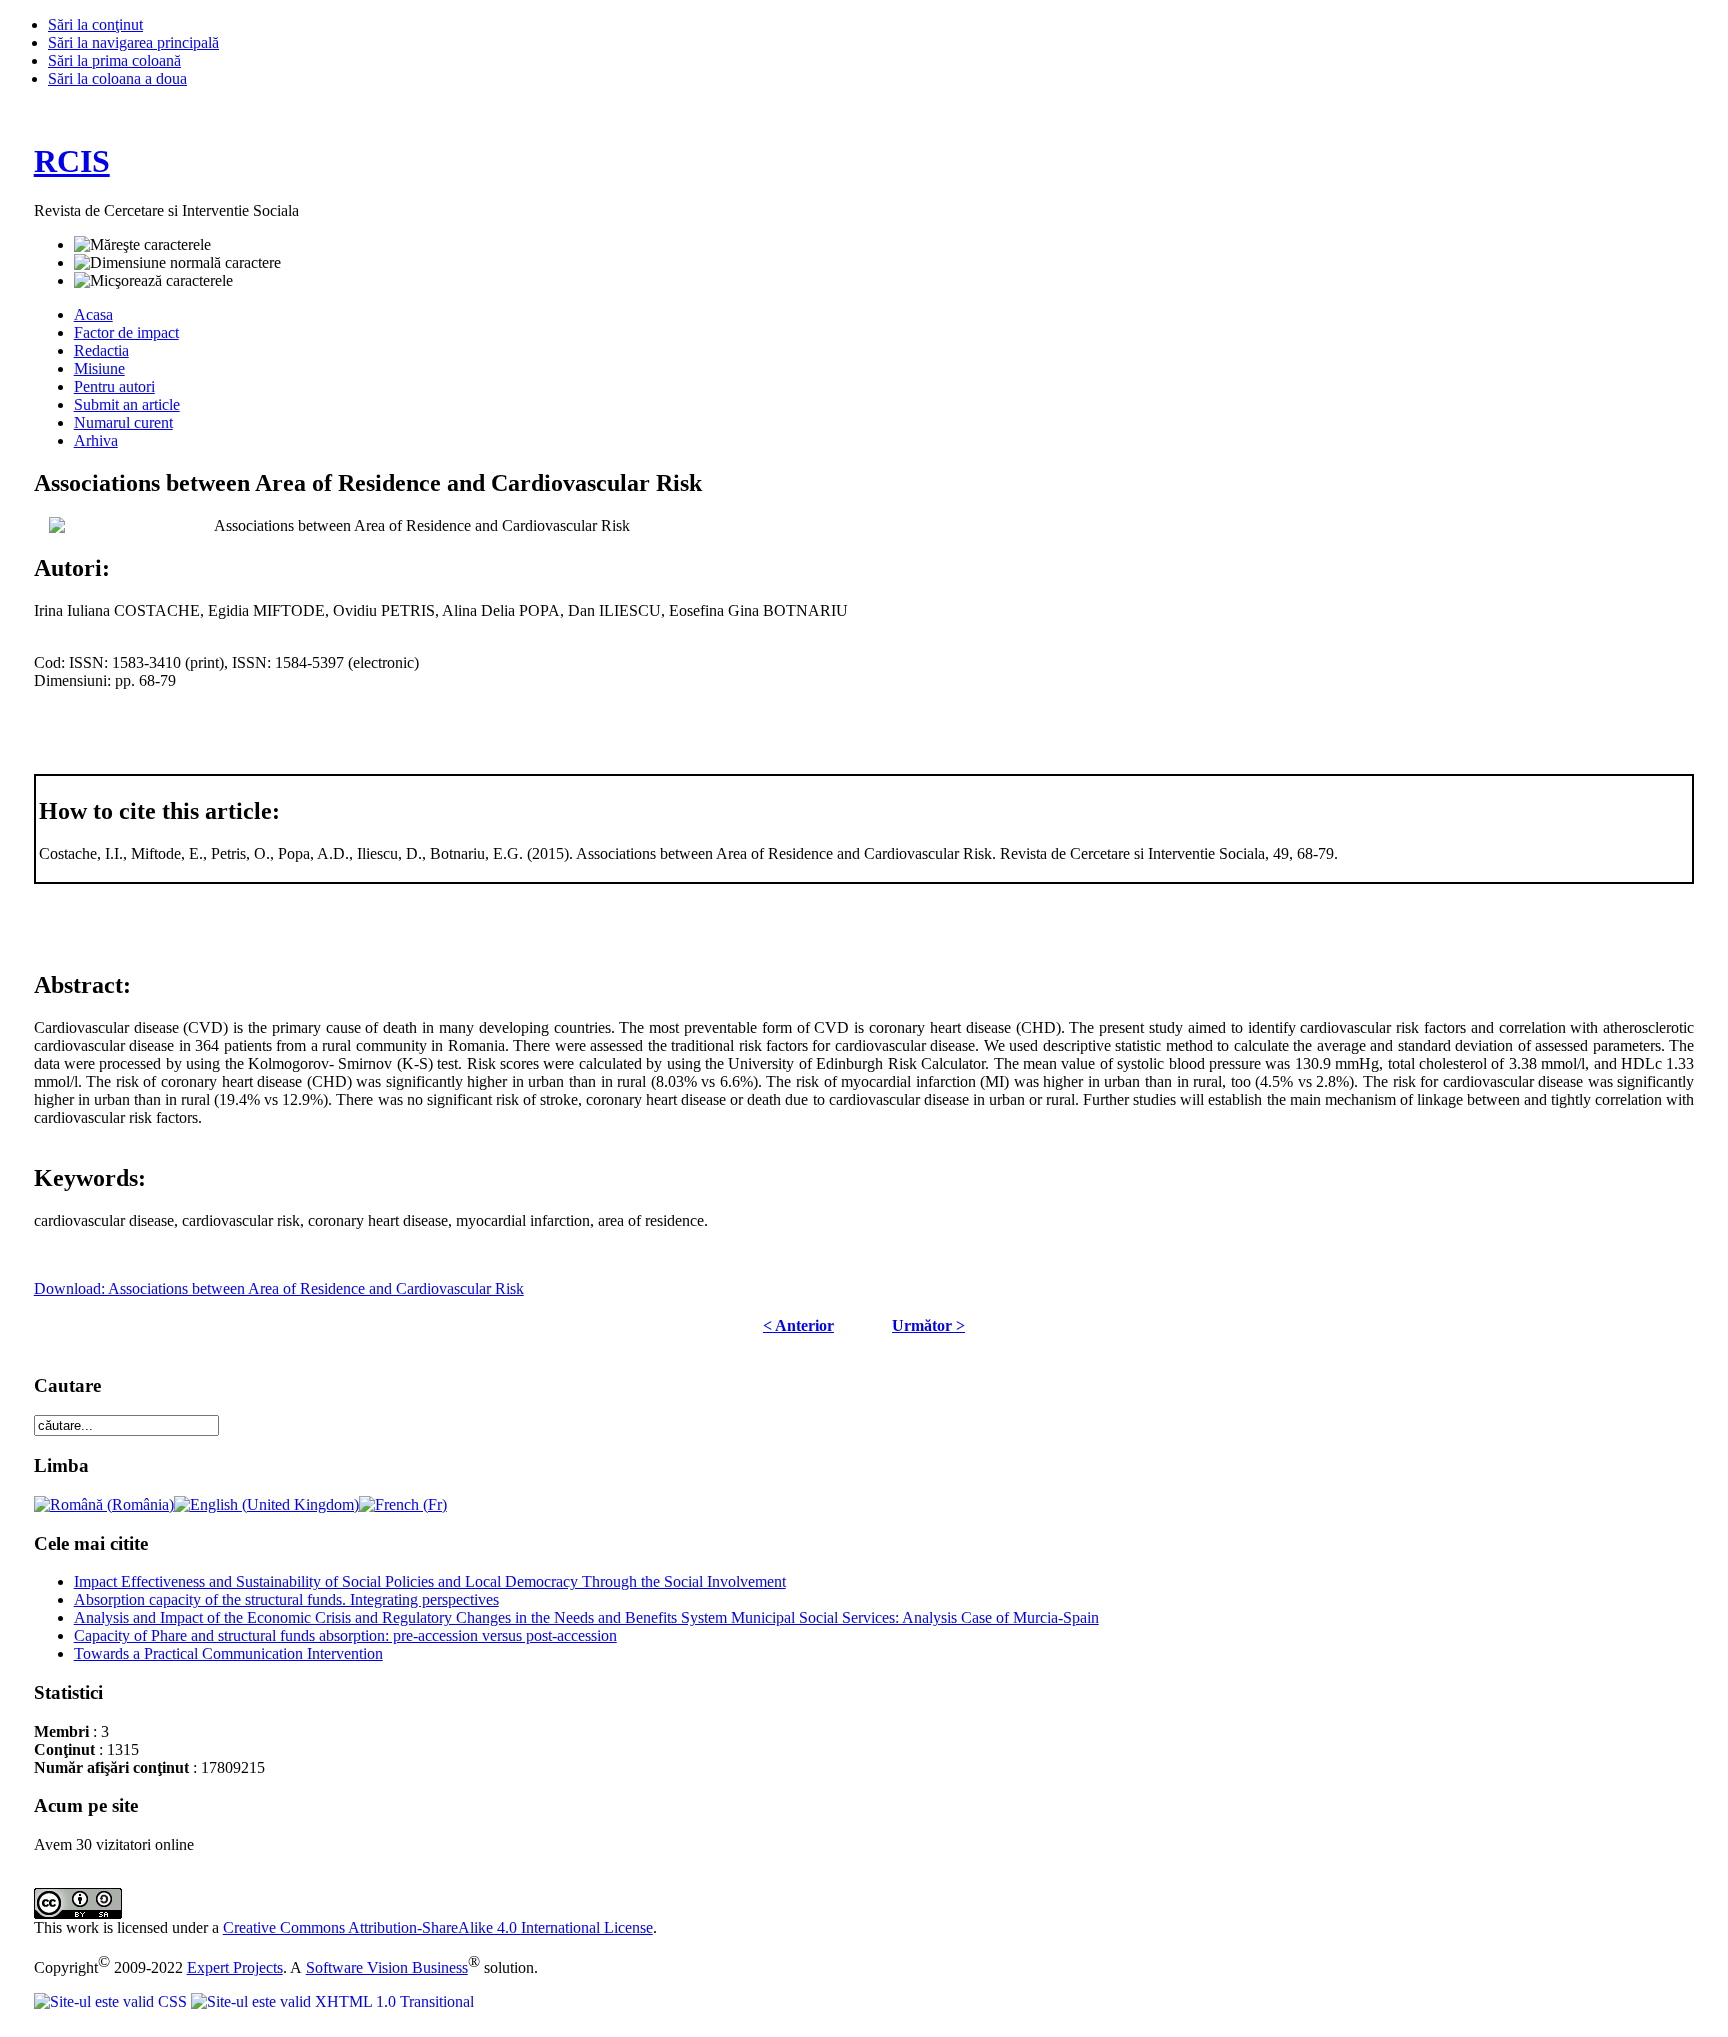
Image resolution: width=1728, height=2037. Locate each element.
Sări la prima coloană (114, 60)
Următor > (928, 1325)
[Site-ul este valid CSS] (112, 2001)
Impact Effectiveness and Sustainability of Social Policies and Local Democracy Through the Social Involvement (430, 1581)
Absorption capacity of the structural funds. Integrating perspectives (286, 1599)
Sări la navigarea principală (133, 42)
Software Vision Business (387, 1967)
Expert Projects (235, 1967)
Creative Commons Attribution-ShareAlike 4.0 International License (438, 1927)
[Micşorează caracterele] (153, 281)
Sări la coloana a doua (117, 78)
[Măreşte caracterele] (142, 245)
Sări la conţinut (95, 24)
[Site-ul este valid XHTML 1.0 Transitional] (332, 2001)
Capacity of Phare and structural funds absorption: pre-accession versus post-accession (345, 1635)
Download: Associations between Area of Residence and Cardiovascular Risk (279, 1288)
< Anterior (798, 1325)
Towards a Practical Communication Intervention (228, 1653)
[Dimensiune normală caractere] (177, 263)
